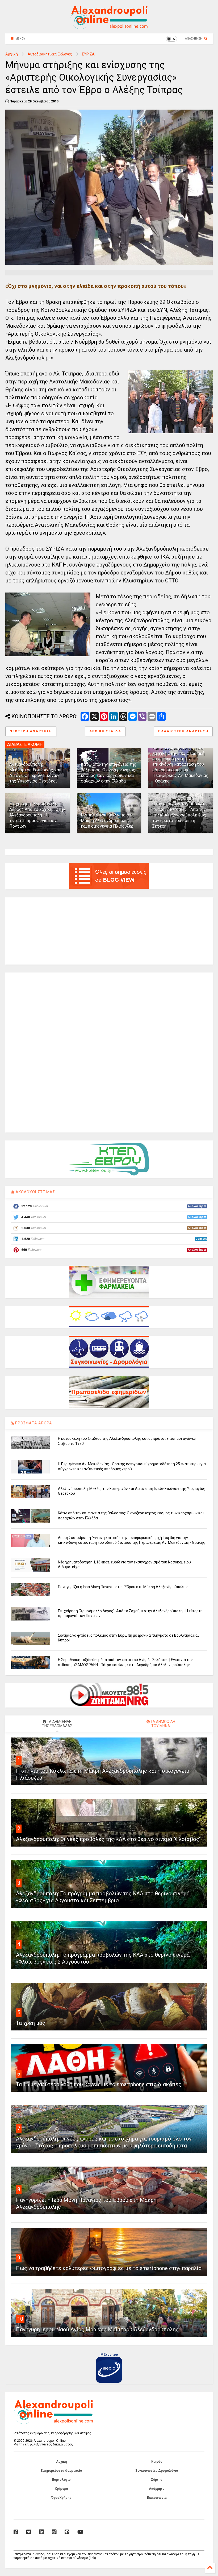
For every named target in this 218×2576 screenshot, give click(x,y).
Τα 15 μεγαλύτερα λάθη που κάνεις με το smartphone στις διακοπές (99, 2084)
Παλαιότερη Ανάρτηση (183, 731)
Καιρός (157, 2462)
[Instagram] (54, 2532)
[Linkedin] (41, 2532)
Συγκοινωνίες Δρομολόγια (157, 2471)
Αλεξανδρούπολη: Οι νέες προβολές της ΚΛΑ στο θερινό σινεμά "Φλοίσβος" (108, 1839)
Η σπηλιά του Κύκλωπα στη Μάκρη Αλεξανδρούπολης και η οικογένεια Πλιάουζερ (107, 821)
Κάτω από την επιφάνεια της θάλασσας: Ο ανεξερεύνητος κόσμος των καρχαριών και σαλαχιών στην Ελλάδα (109, 773)
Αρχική (12, 54)
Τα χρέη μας (31, 2023)
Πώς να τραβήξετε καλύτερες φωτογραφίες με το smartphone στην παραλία (109, 2268)
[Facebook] (16, 2532)
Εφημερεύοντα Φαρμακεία (61, 2471)
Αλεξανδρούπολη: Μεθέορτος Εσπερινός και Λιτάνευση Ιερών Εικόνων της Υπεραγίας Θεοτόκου (35, 773)
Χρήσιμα (61, 2489)
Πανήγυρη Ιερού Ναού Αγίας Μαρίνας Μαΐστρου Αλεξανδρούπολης (97, 2329)
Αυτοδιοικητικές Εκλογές (50, 54)
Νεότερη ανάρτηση (31, 731)
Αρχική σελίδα (105, 731)
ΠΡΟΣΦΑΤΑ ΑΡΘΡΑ (33, 1423)
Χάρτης (157, 2480)
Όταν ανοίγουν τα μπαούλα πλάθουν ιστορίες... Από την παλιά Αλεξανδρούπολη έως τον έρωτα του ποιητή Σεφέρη (179, 815)
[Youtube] (80, 2532)
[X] (29, 2532)
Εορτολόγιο (61, 2480)
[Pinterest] (67, 2532)
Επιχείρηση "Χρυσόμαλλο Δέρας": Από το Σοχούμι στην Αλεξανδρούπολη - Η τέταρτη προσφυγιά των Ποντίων (37, 815)
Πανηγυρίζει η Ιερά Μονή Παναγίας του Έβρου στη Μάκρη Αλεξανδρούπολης (123, 1587)
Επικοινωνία (157, 2498)
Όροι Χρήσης (61, 2498)
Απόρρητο (157, 2489)
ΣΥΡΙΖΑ (88, 54)
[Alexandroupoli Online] (109, 27)
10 (20, 2319)
